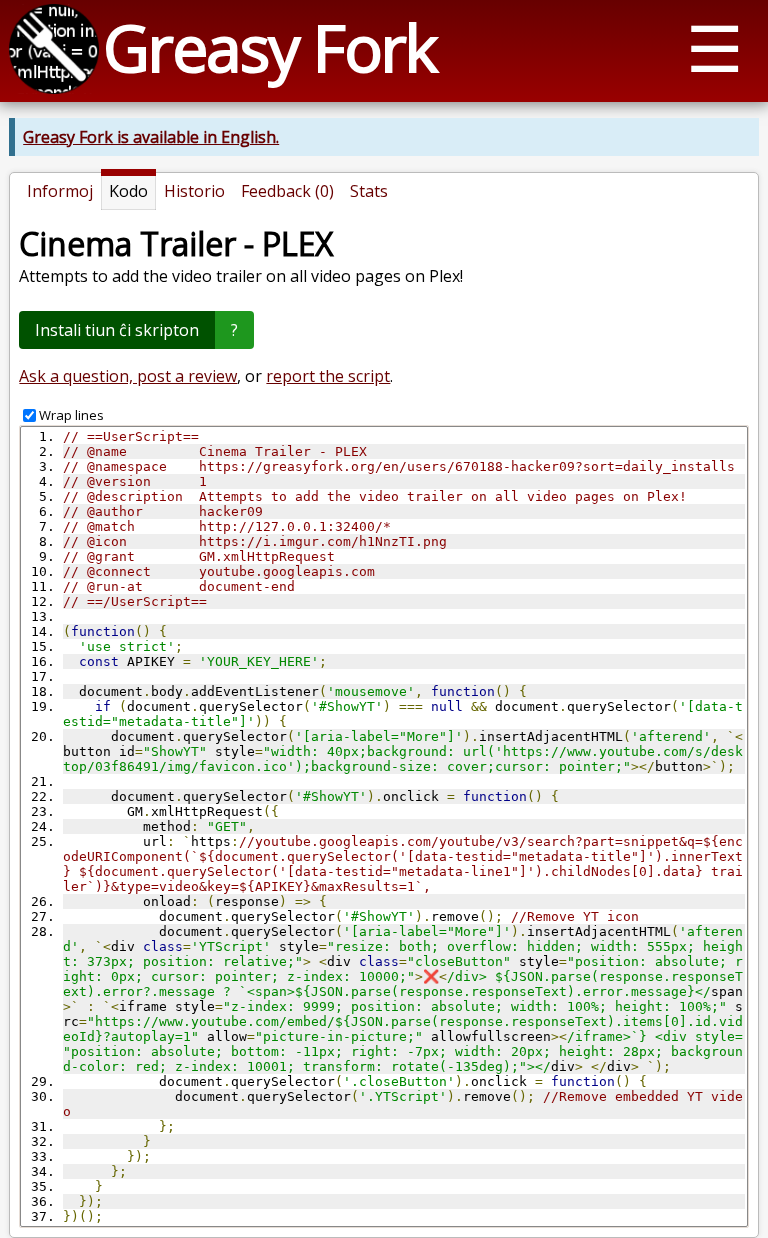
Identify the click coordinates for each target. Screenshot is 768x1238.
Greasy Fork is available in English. (151, 137)
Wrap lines (71, 415)
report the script (328, 376)
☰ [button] (714, 47)
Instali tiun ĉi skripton (117, 330)
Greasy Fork (269, 47)
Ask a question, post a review (128, 376)
